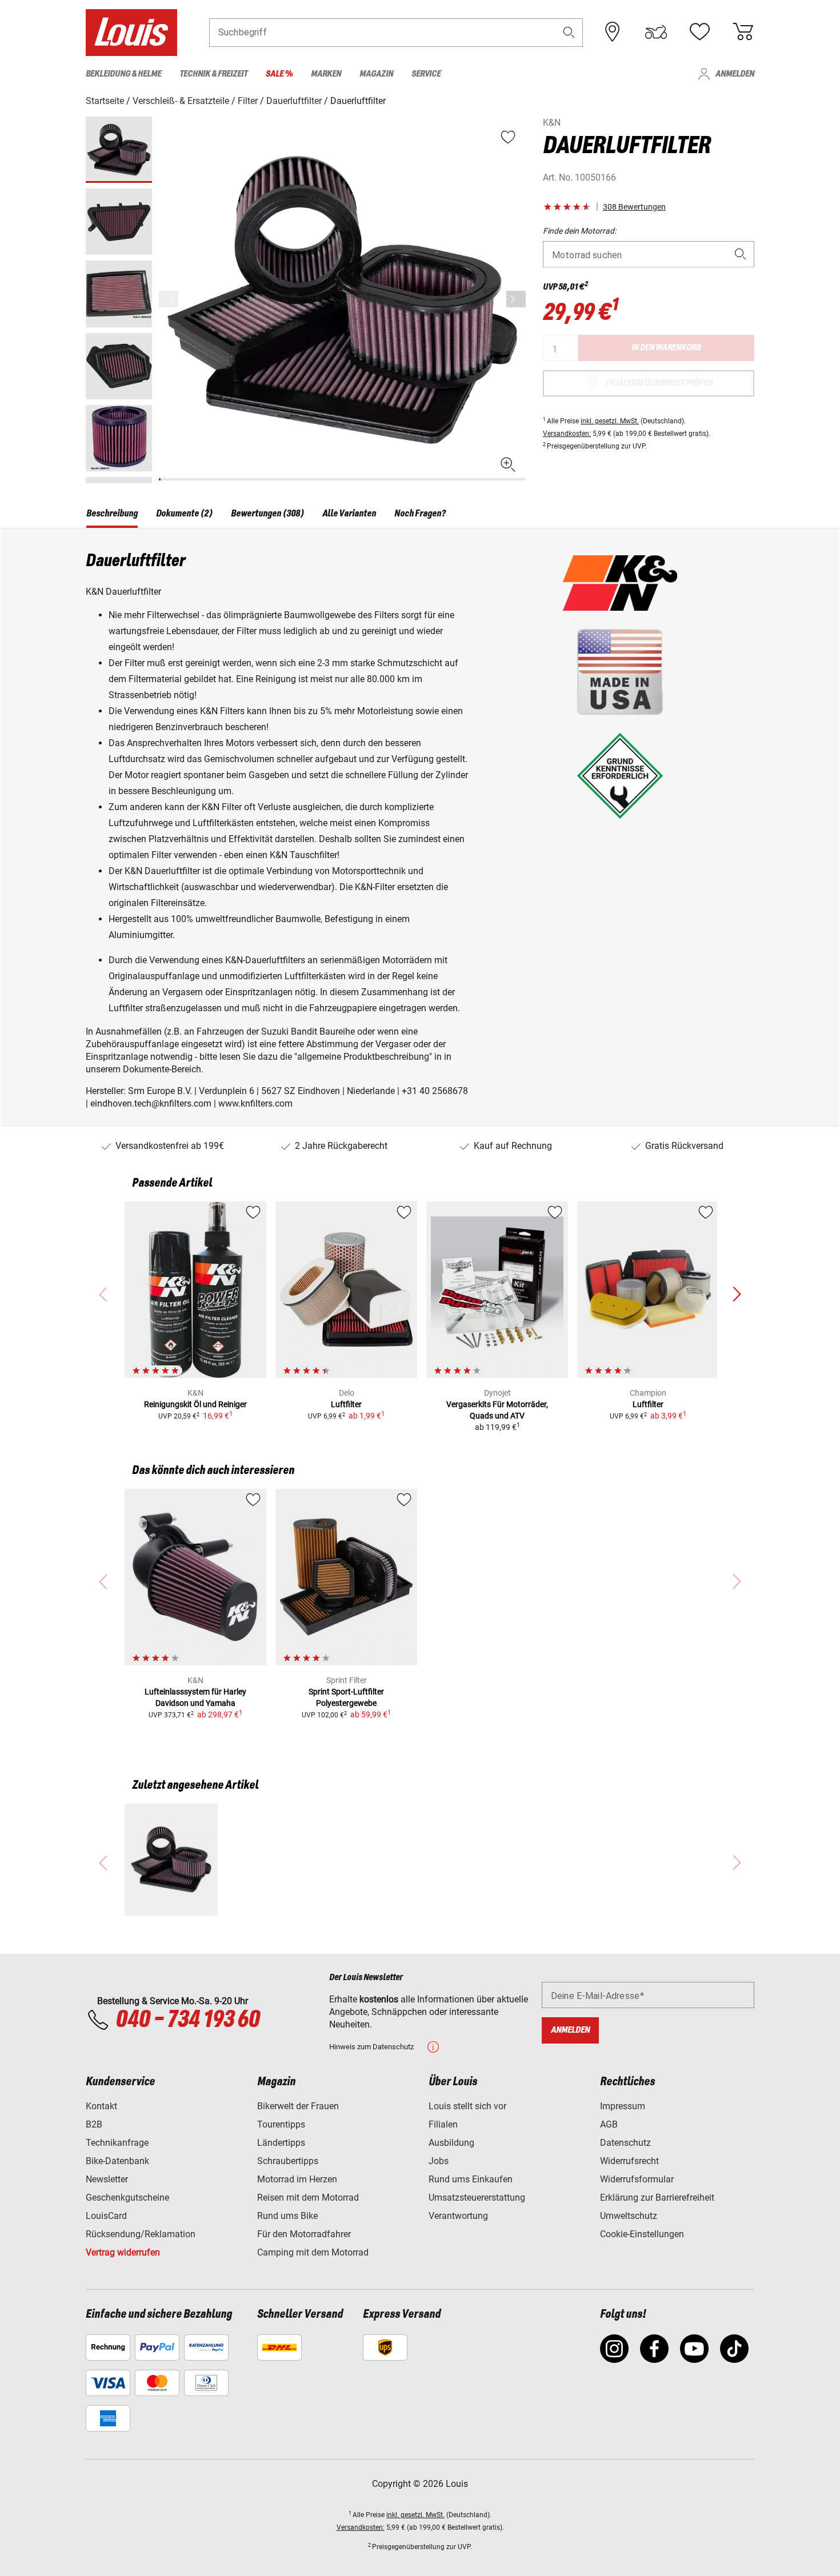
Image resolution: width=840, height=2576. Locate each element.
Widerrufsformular (637, 2179)
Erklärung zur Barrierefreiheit (657, 2198)
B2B (94, 2124)
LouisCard (106, 2216)
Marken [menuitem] (326, 74)
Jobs (439, 2161)
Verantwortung (458, 2216)
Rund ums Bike (287, 2216)
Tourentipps (281, 2124)
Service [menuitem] (426, 74)
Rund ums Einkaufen (471, 2179)
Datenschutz (625, 2143)
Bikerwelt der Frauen (298, 2106)
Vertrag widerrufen (123, 2252)
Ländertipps (281, 2143)
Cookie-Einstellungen (642, 2234)
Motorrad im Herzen (297, 2179)
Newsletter (107, 2179)
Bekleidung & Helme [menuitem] (123, 74)
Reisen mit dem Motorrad (308, 2198)
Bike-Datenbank (117, 2161)
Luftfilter (346, 1404)
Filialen (443, 2124)
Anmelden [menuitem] (735, 74)
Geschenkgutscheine (127, 2198)
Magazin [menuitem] (376, 74)
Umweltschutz (629, 2216)
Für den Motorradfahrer (304, 2234)
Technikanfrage (117, 2143)
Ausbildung (451, 2143)
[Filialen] (613, 32)
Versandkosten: (567, 434)
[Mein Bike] (656, 32)
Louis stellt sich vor (467, 2106)
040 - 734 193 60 (187, 2020)
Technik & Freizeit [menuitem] (213, 74)
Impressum (623, 2106)
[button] (569, 32)
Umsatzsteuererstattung (477, 2198)
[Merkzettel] (699, 32)
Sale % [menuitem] (279, 74)
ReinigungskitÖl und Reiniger (195, 1404)
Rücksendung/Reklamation (141, 2234)
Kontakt (101, 2106)
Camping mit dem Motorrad (313, 2252)
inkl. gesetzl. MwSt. (610, 421)
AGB (609, 2124)
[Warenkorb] (743, 32)
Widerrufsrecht (629, 2161)
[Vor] (516, 299)
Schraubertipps (288, 2161)
